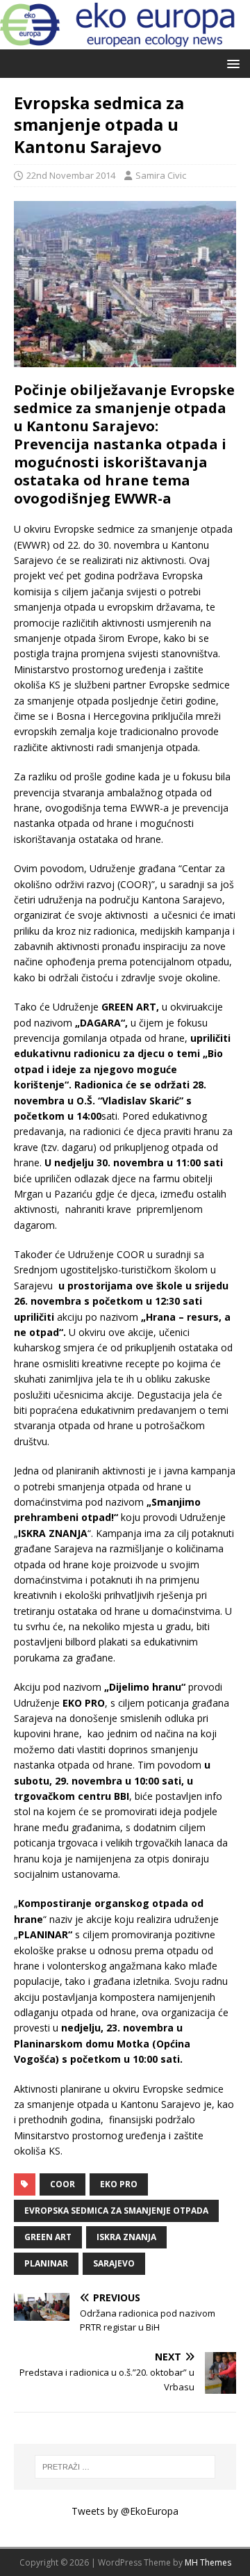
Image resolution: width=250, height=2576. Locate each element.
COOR (62, 2184)
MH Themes (208, 2562)
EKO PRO (119, 2184)
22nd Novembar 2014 (71, 175)
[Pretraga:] (125, 2467)
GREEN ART (48, 2237)
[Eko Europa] (125, 41)
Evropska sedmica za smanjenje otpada (116, 2211)
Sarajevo (114, 2263)
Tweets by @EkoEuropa (125, 2511)
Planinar (46, 2263)
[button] (231, 63)
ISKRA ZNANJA (126, 2237)
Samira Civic (161, 175)
